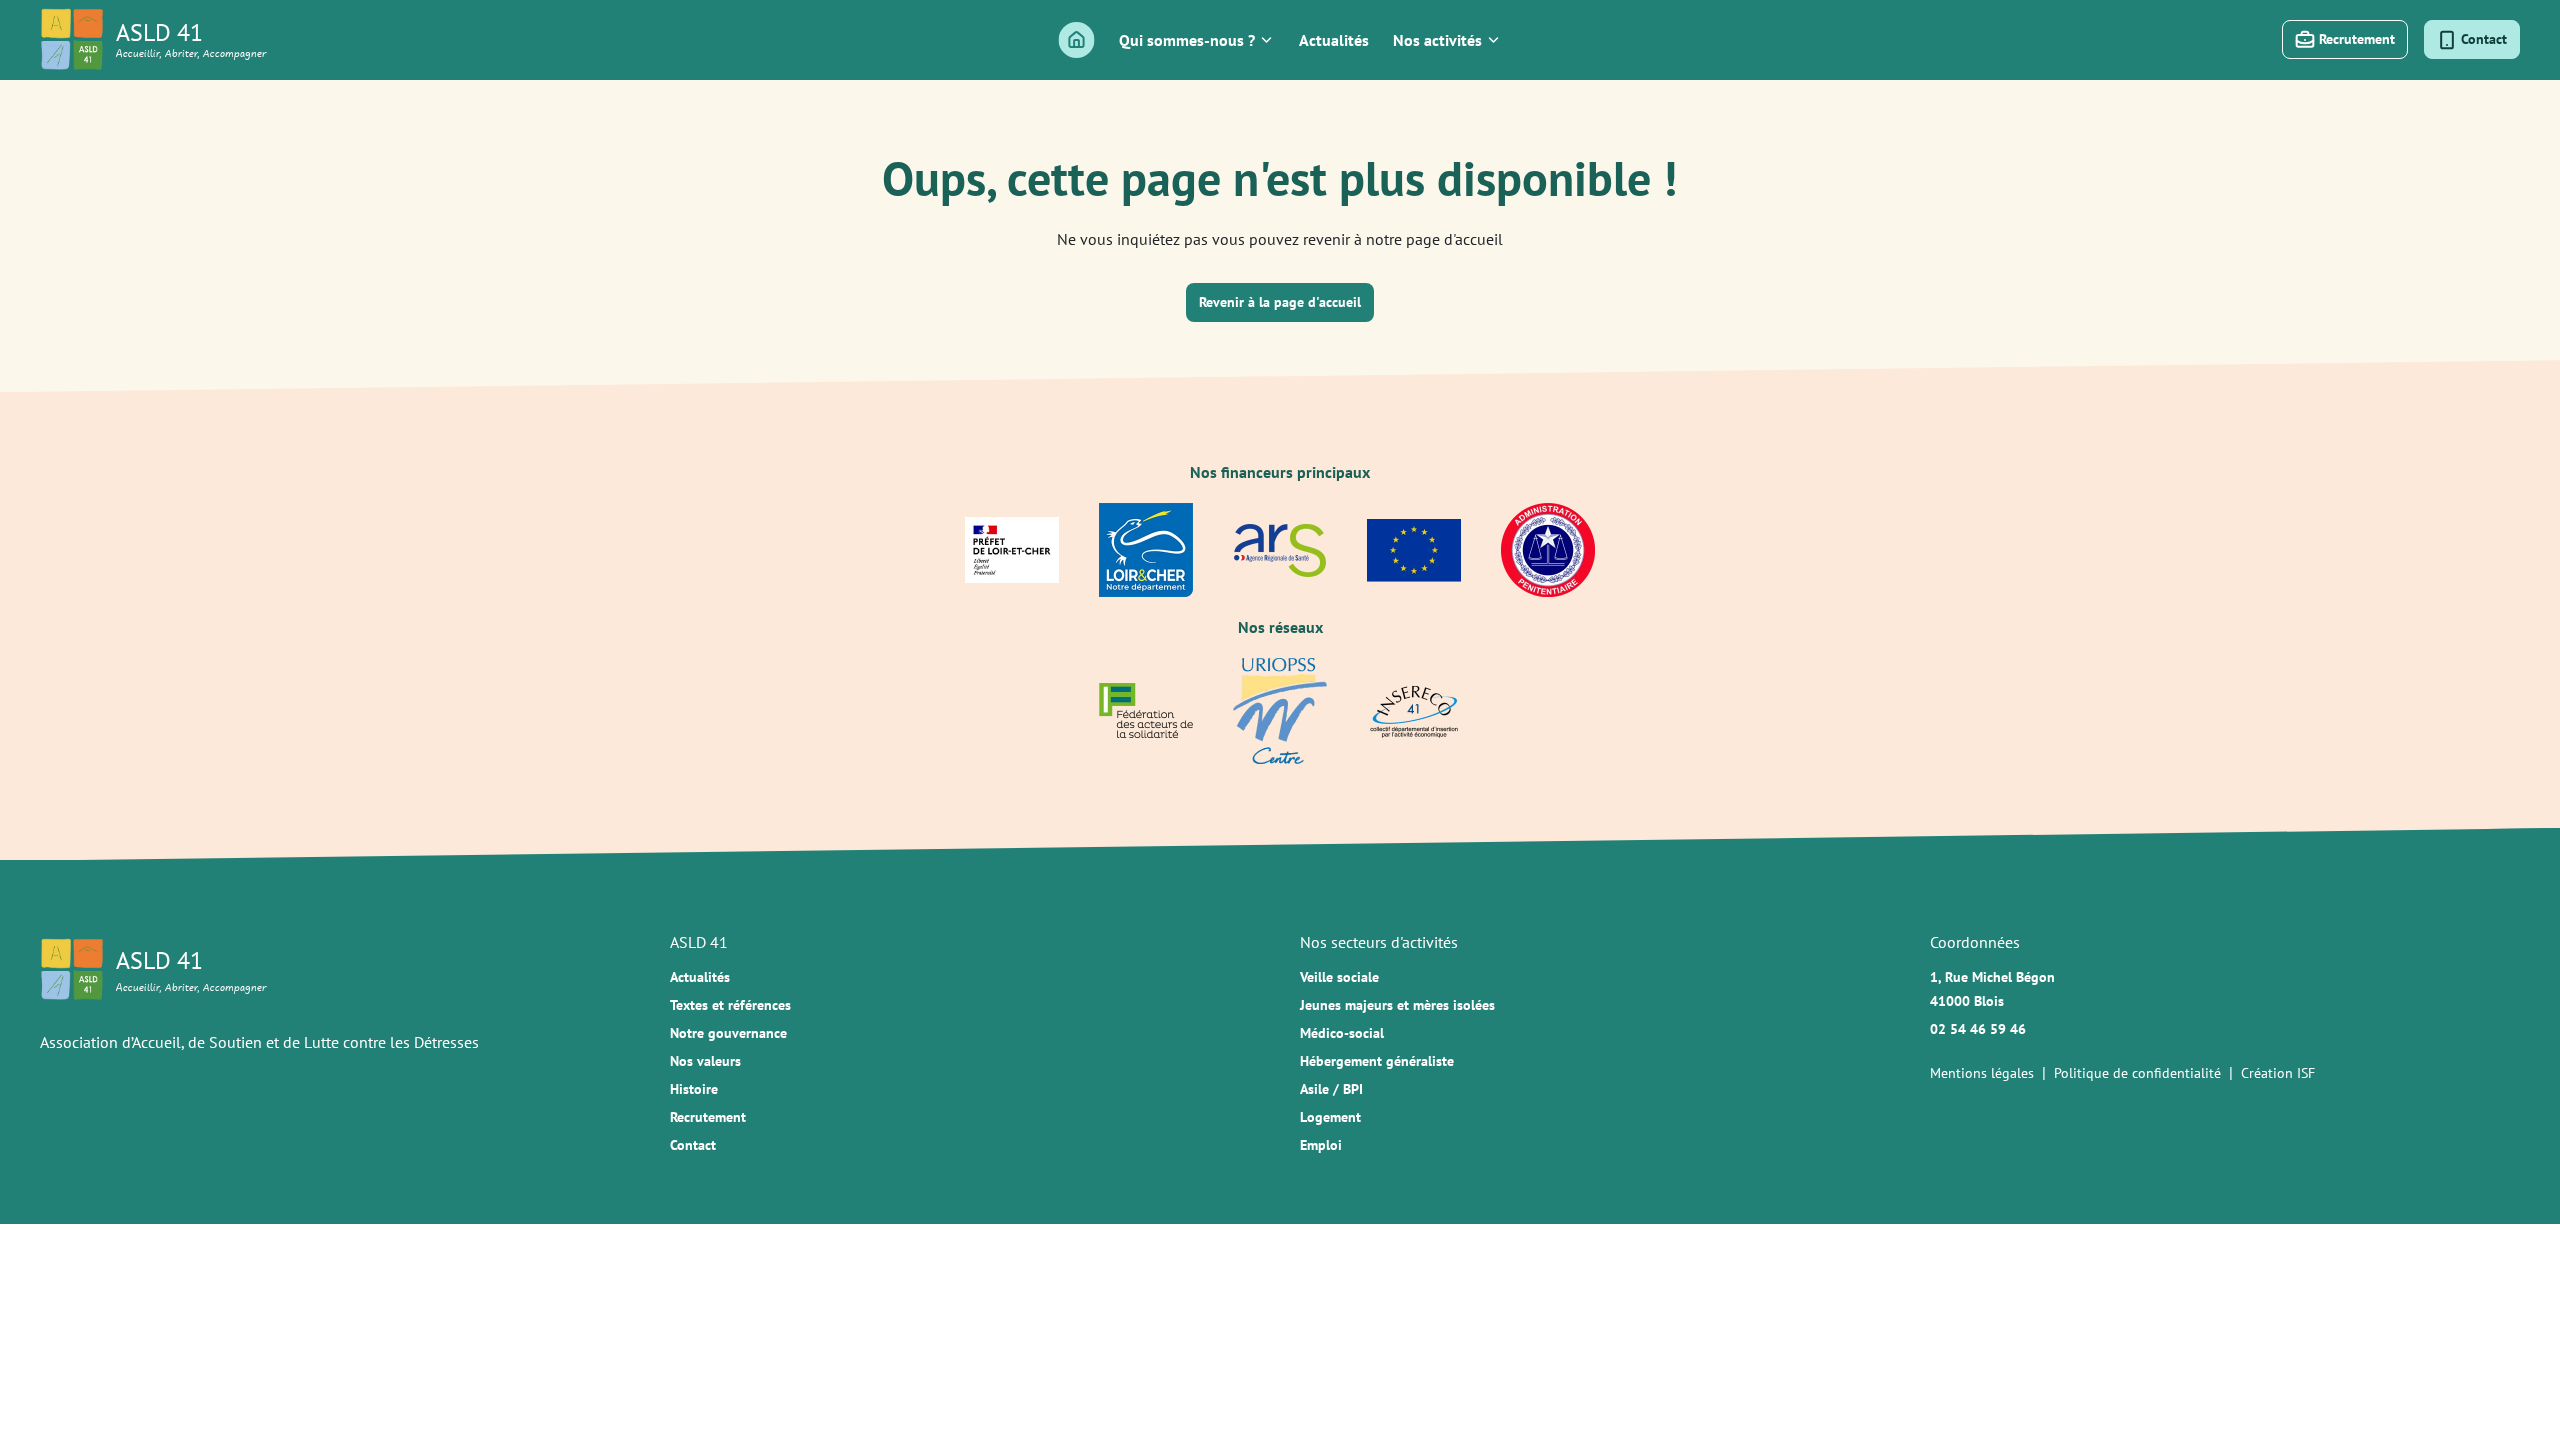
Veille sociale (1339, 977)
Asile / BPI (1331, 1089)
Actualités (1334, 40)
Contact (693, 1145)
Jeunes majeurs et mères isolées (1397, 1005)
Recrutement (708, 1117)
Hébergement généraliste (1377, 1061)
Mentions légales (1982, 1073)
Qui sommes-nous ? (1187, 40)
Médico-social (1342, 1033)
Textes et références (730, 1005)
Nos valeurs (705, 1061)
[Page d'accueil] (1077, 40)
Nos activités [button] (1437, 40)
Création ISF (2278, 1073)
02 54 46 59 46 (1978, 1029)
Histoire (694, 1089)
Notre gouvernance (728, 1033)
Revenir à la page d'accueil (1280, 302)
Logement (1330, 1117)
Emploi (1321, 1145)
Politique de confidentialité (2137, 1073)
